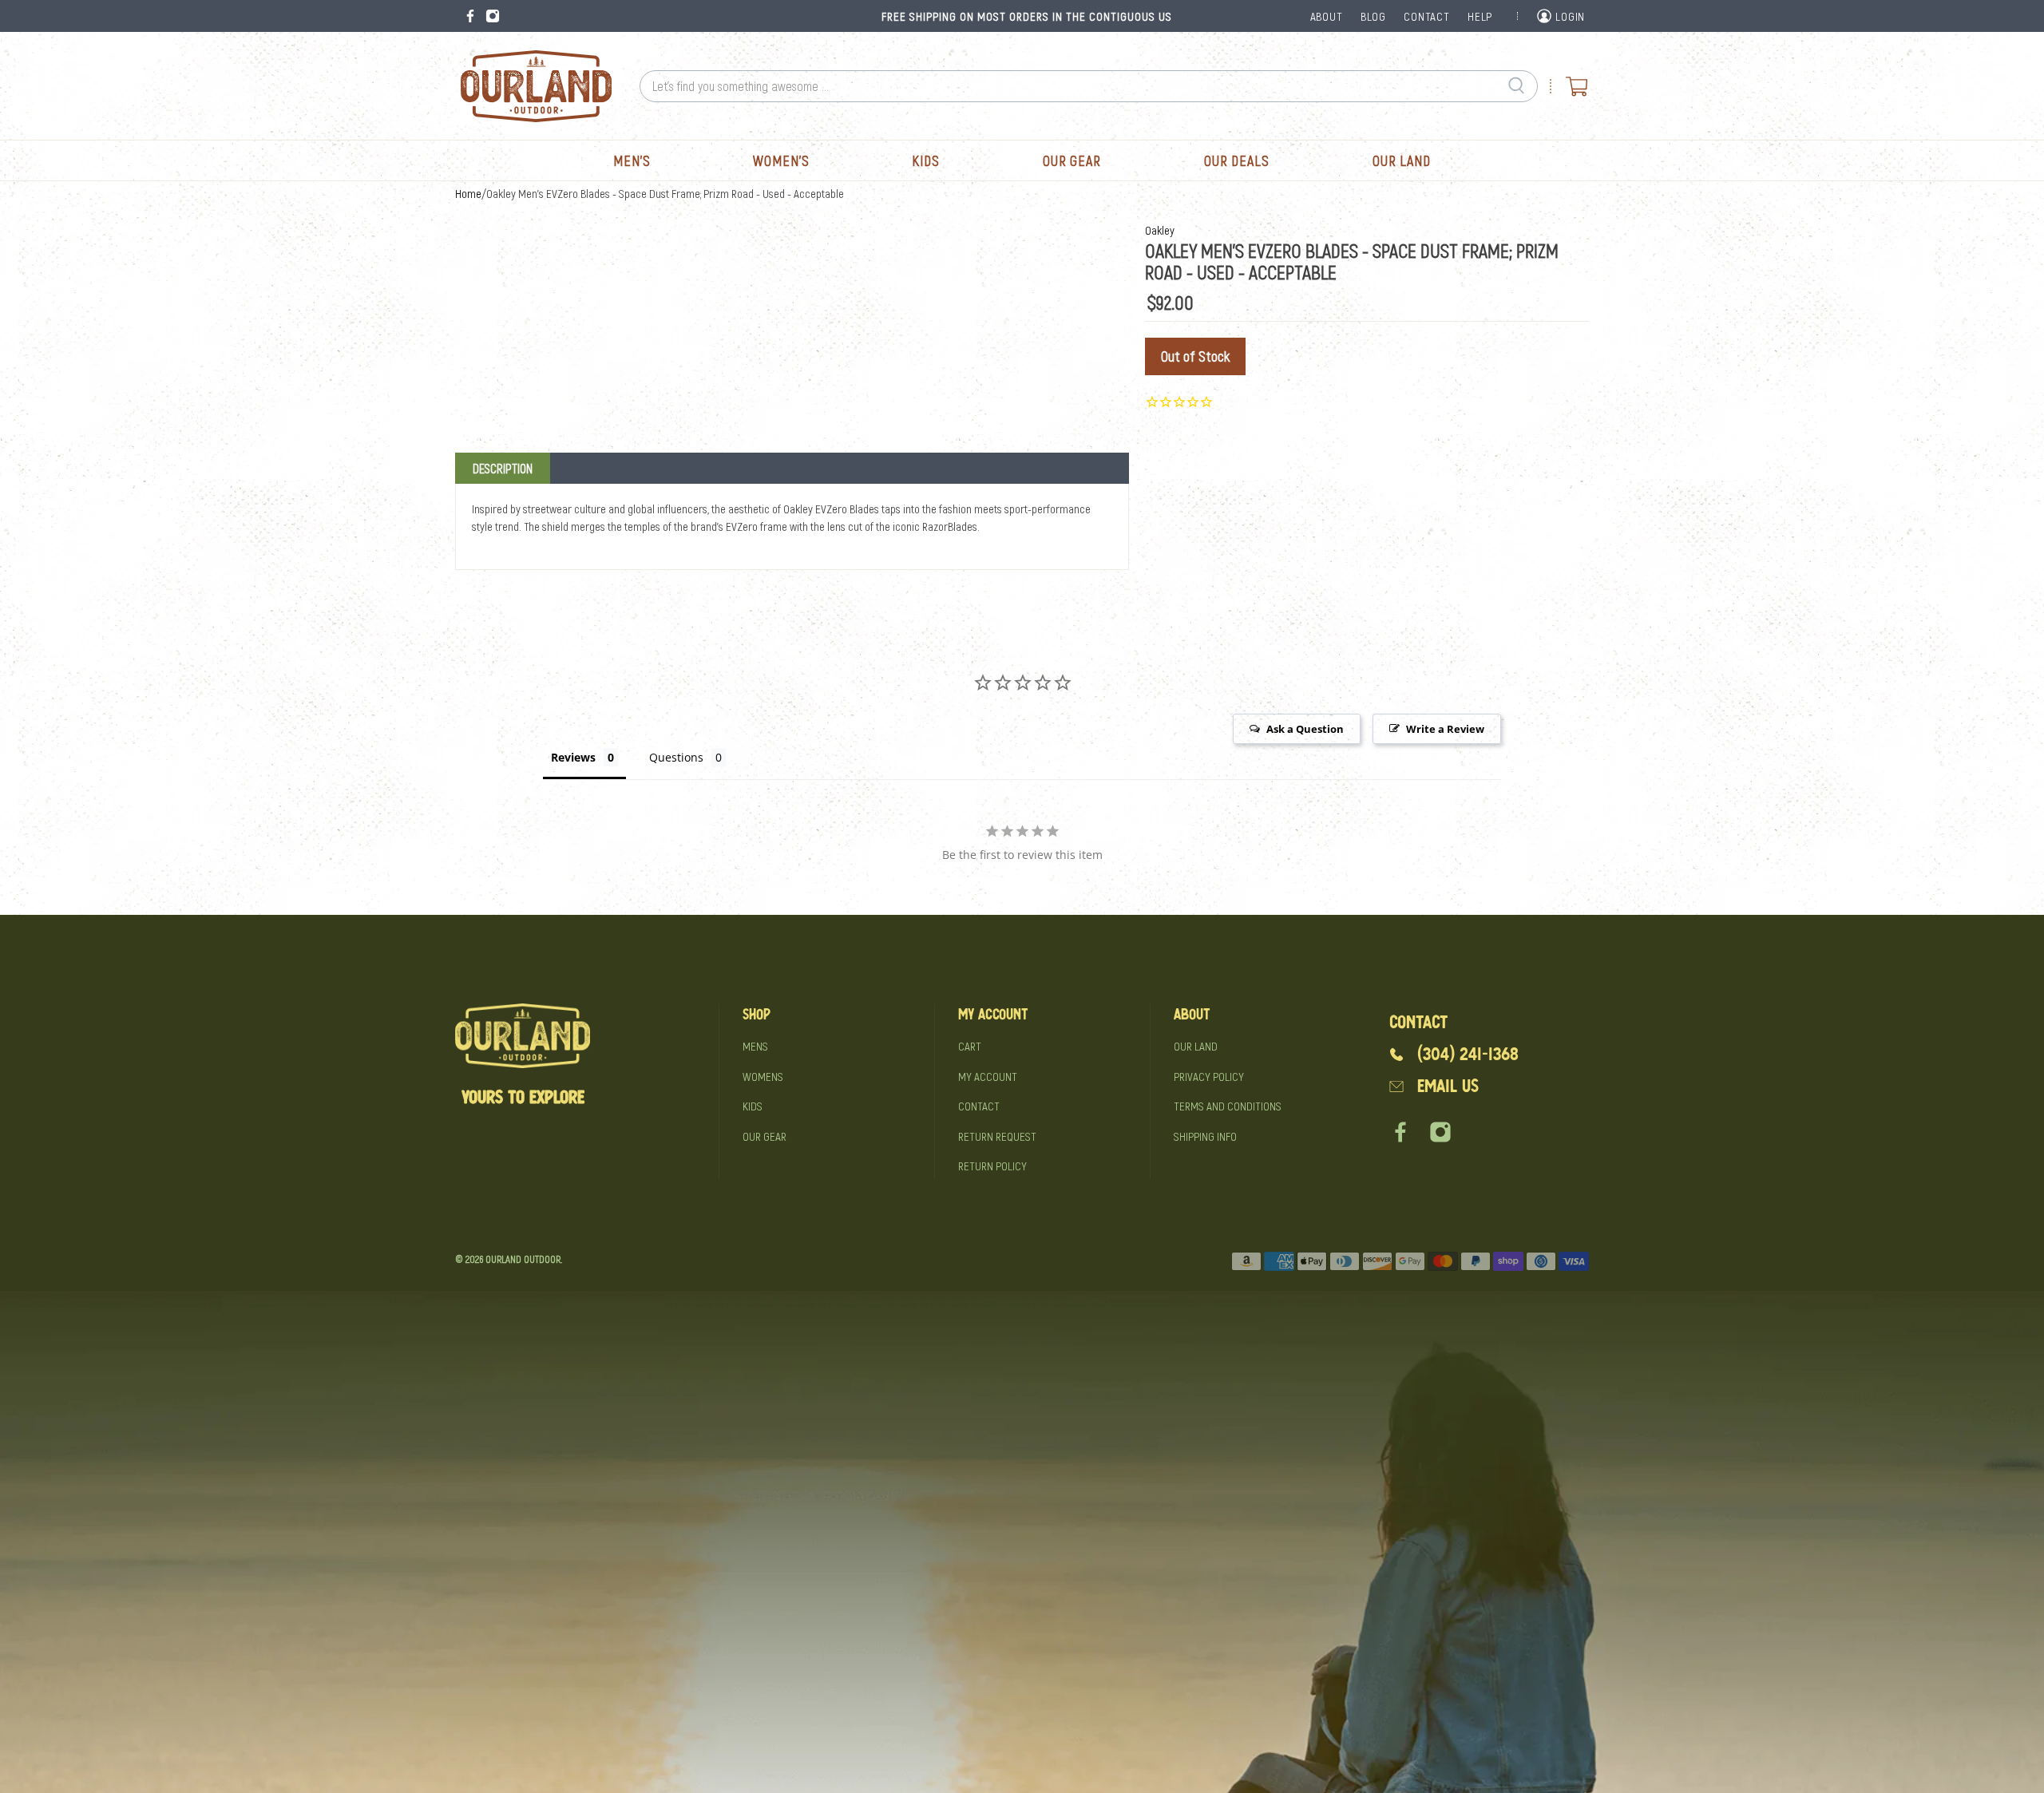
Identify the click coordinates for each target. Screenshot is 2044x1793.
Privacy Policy (1209, 1076)
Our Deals (1237, 160)
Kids (926, 160)
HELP (1480, 16)
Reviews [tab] (573, 757)
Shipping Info (1205, 1136)
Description (503, 468)
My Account (988, 1076)
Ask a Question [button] (1305, 729)
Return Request (997, 1136)
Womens (763, 1076)
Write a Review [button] (1445, 729)
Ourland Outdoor (523, 1259)
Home (468, 194)
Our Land (1402, 160)
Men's (632, 160)
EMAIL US (1448, 1086)
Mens (755, 1046)
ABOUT (1327, 16)
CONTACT (1426, 16)
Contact (979, 1106)
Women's (781, 160)
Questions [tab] (676, 757)
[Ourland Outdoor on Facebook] (470, 16)
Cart (970, 1046)
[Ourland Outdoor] (536, 86)
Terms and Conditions (1228, 1106)
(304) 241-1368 (1468, 1054)
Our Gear (1072, 160)
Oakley (1160, 230)
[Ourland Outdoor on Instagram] (493, 16)
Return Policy (992, 1166)
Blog (1373, 16)
